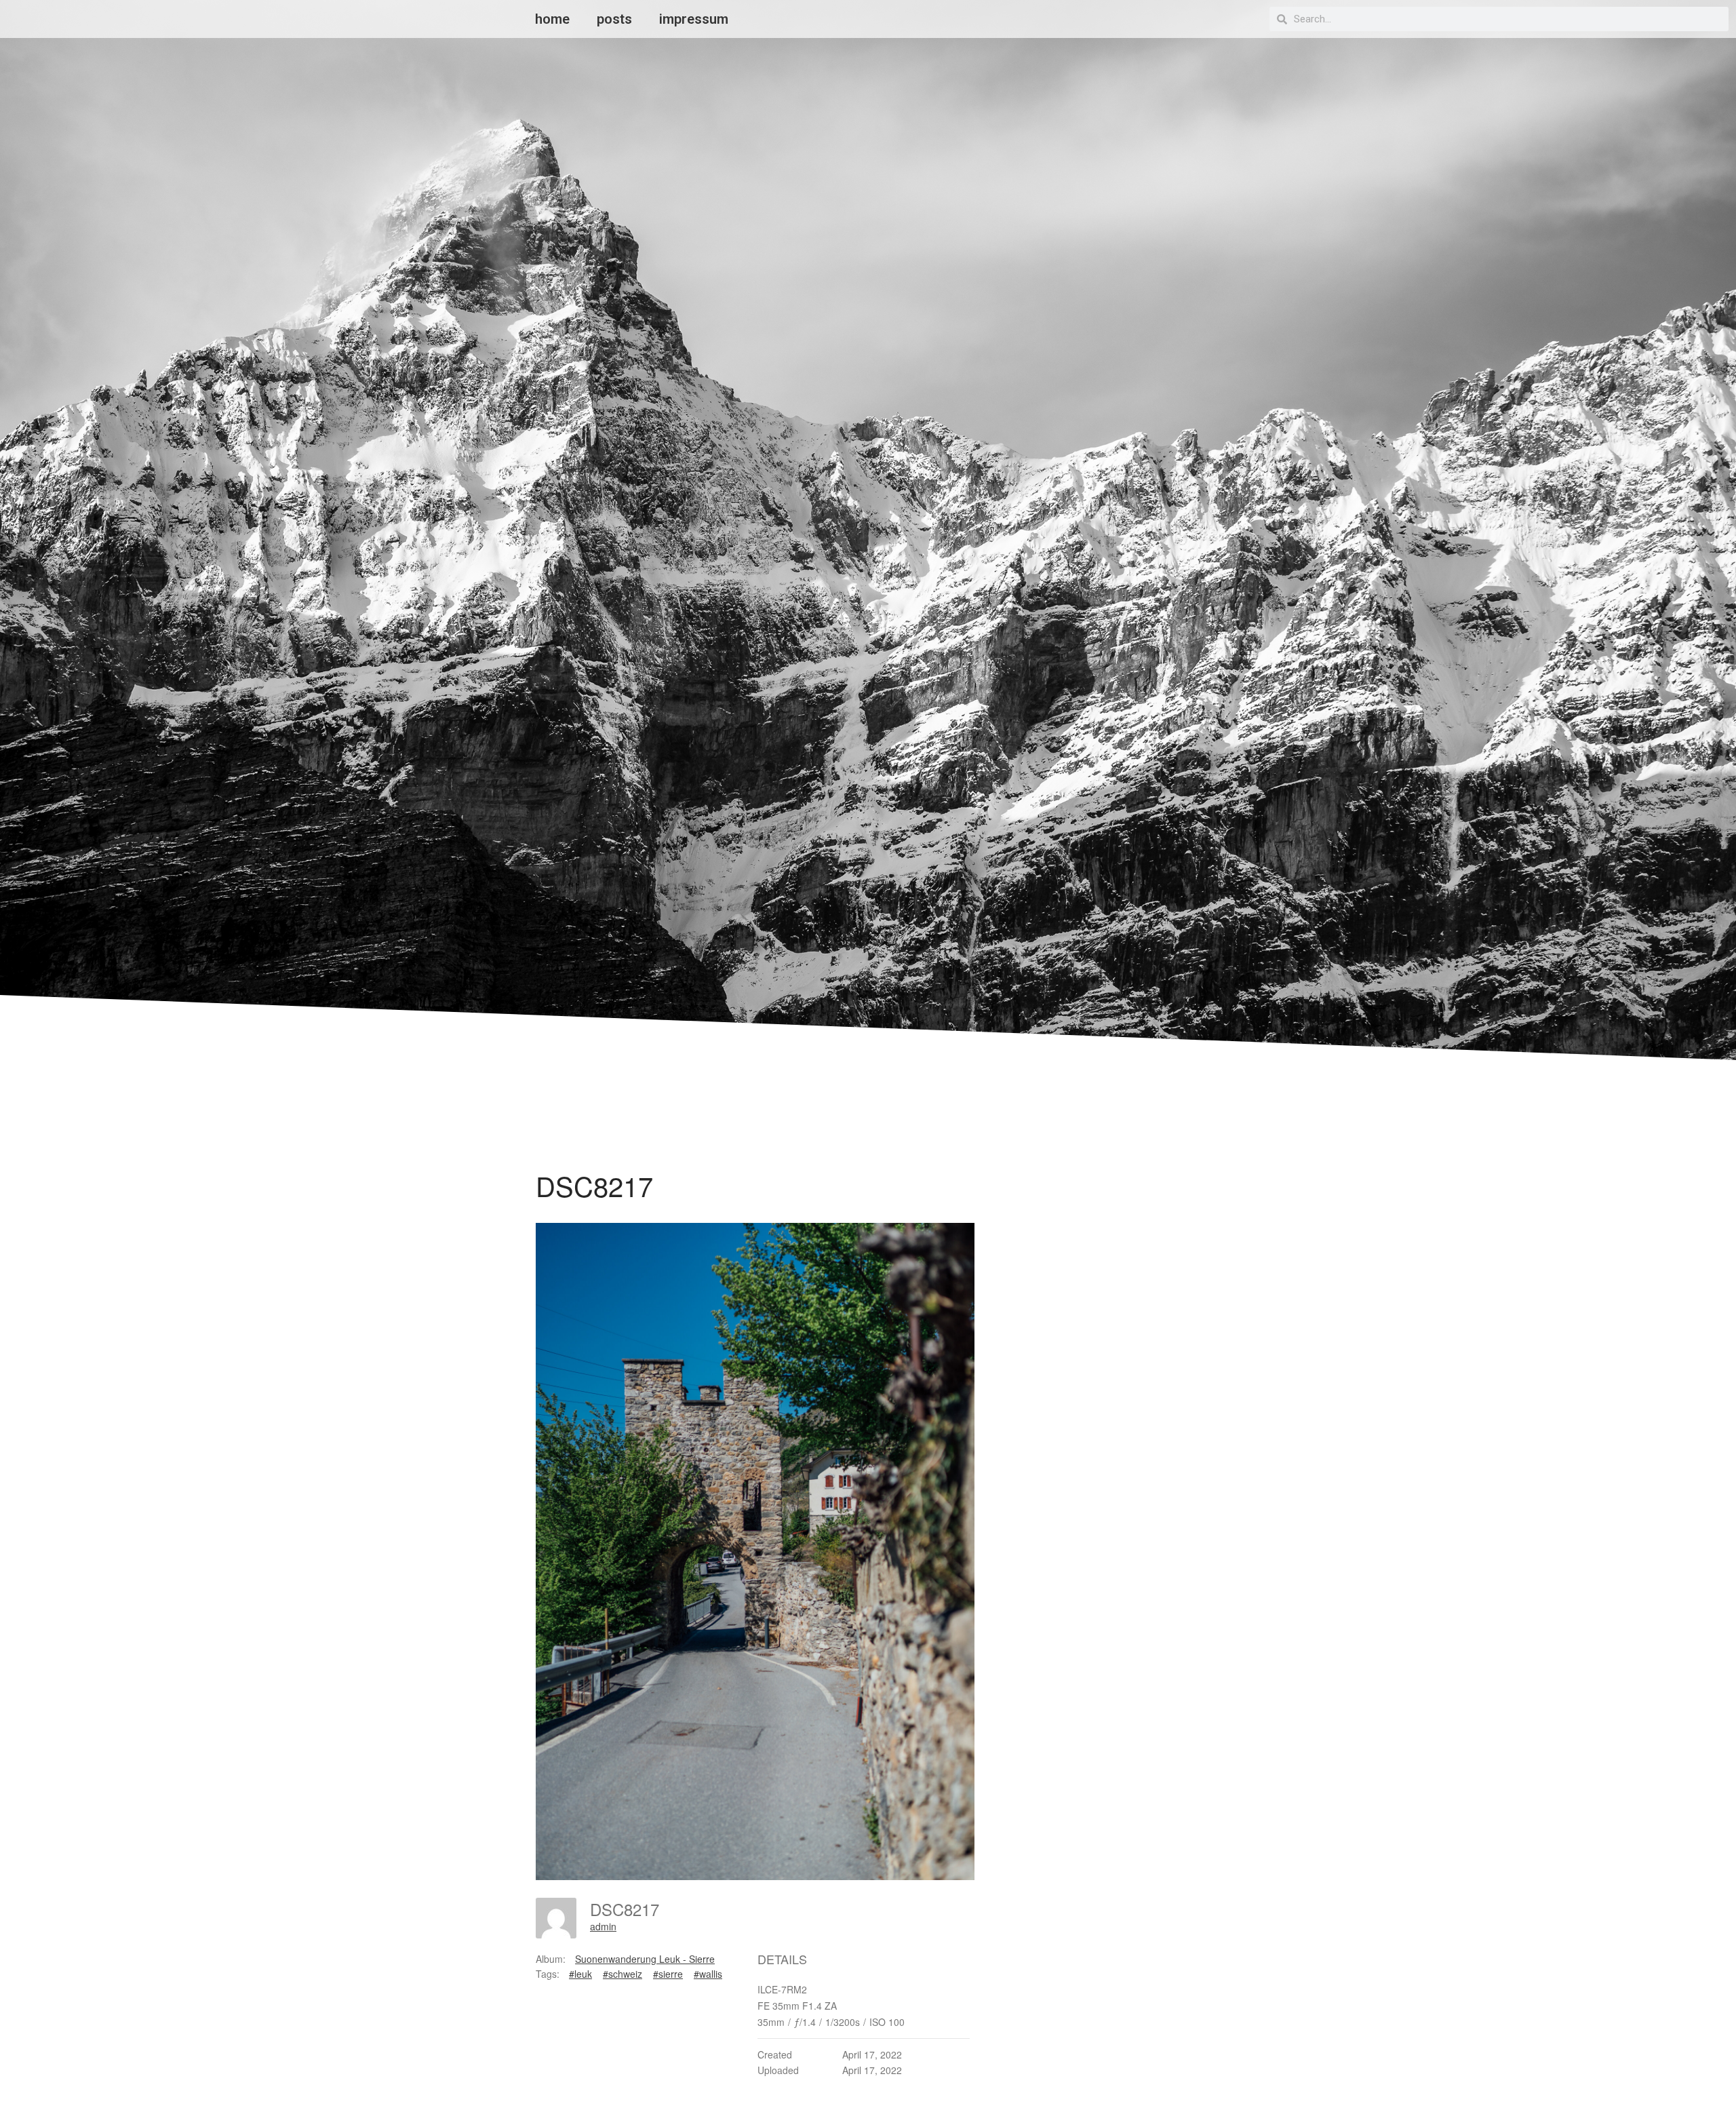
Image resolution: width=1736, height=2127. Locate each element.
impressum (694, 19)
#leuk (580, 1974)
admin (603, 1926)
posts (614, 19)
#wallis (708, 1974)
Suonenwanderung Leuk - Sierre (645, 1959)
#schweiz (623, 1974)
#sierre (668, 1974)
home (552, 19)
